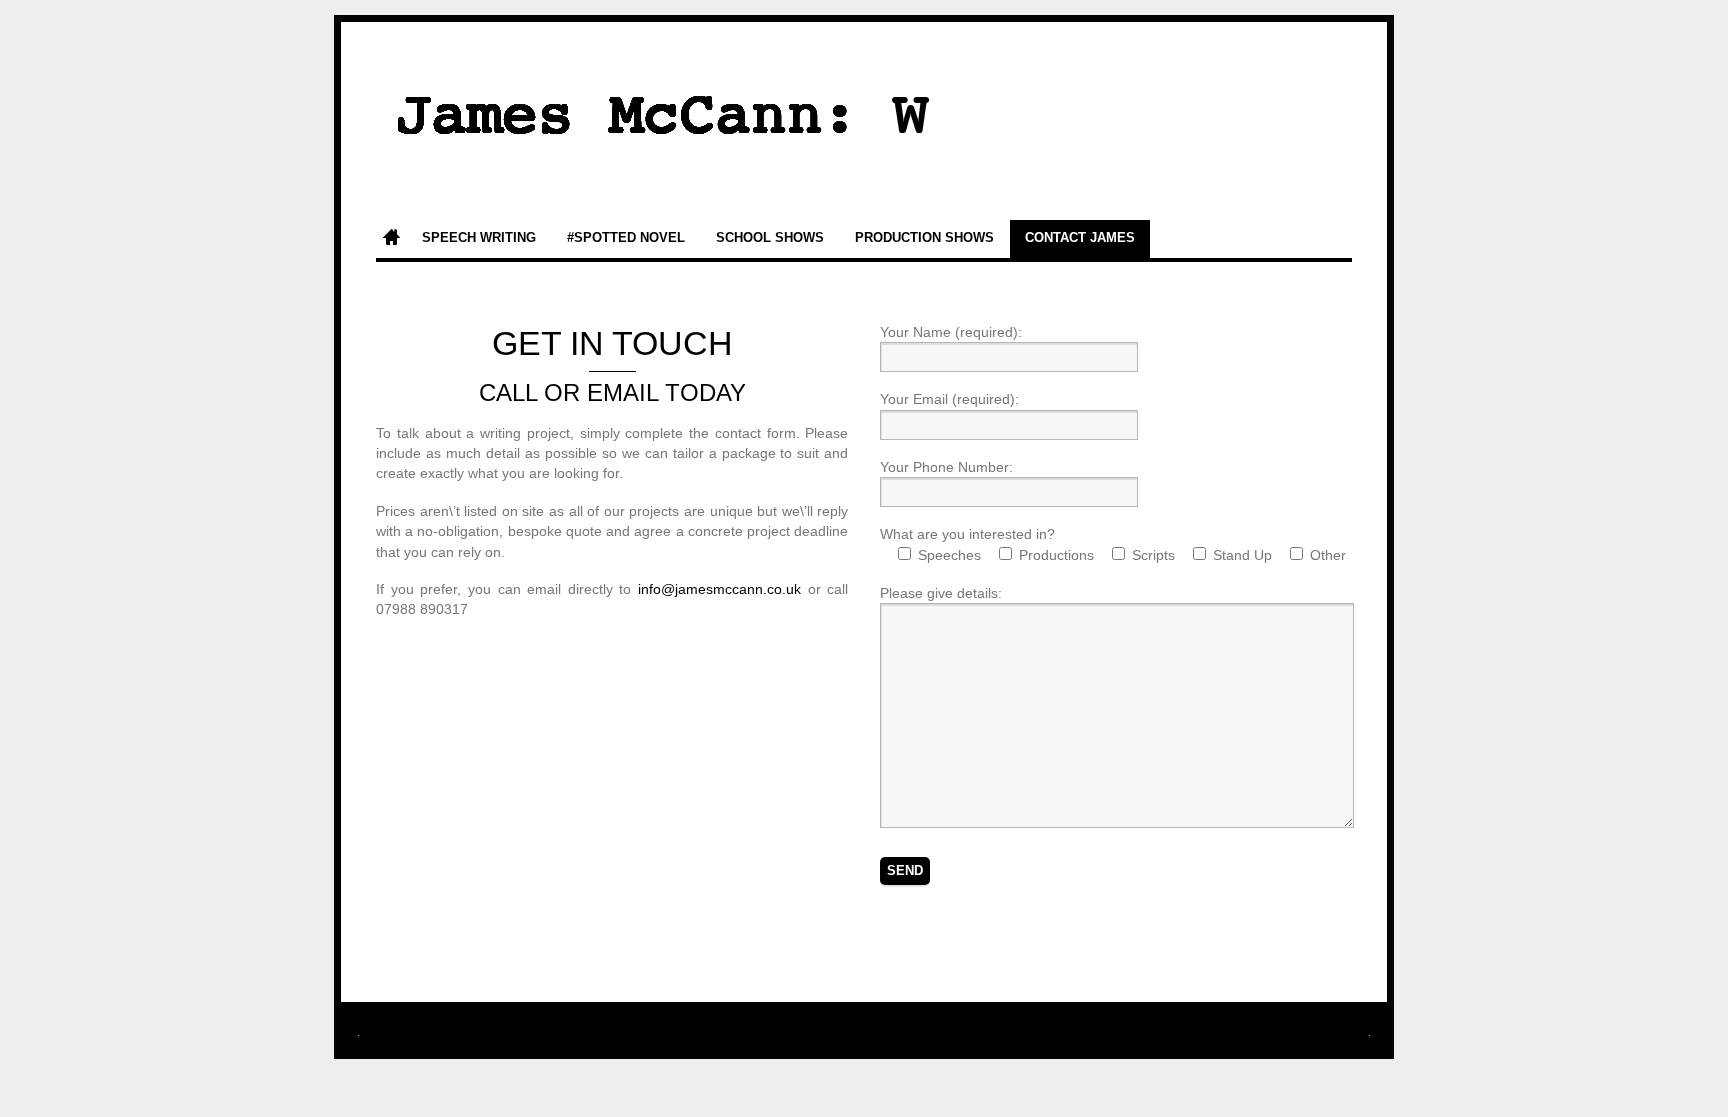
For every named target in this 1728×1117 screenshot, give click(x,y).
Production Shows (924, 238)
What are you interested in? (967, 534)
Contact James (1080, 238)
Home (391, 239)
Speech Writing (479, 238)
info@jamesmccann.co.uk (719, 589)
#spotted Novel (626, 238)
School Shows (770, 238)
